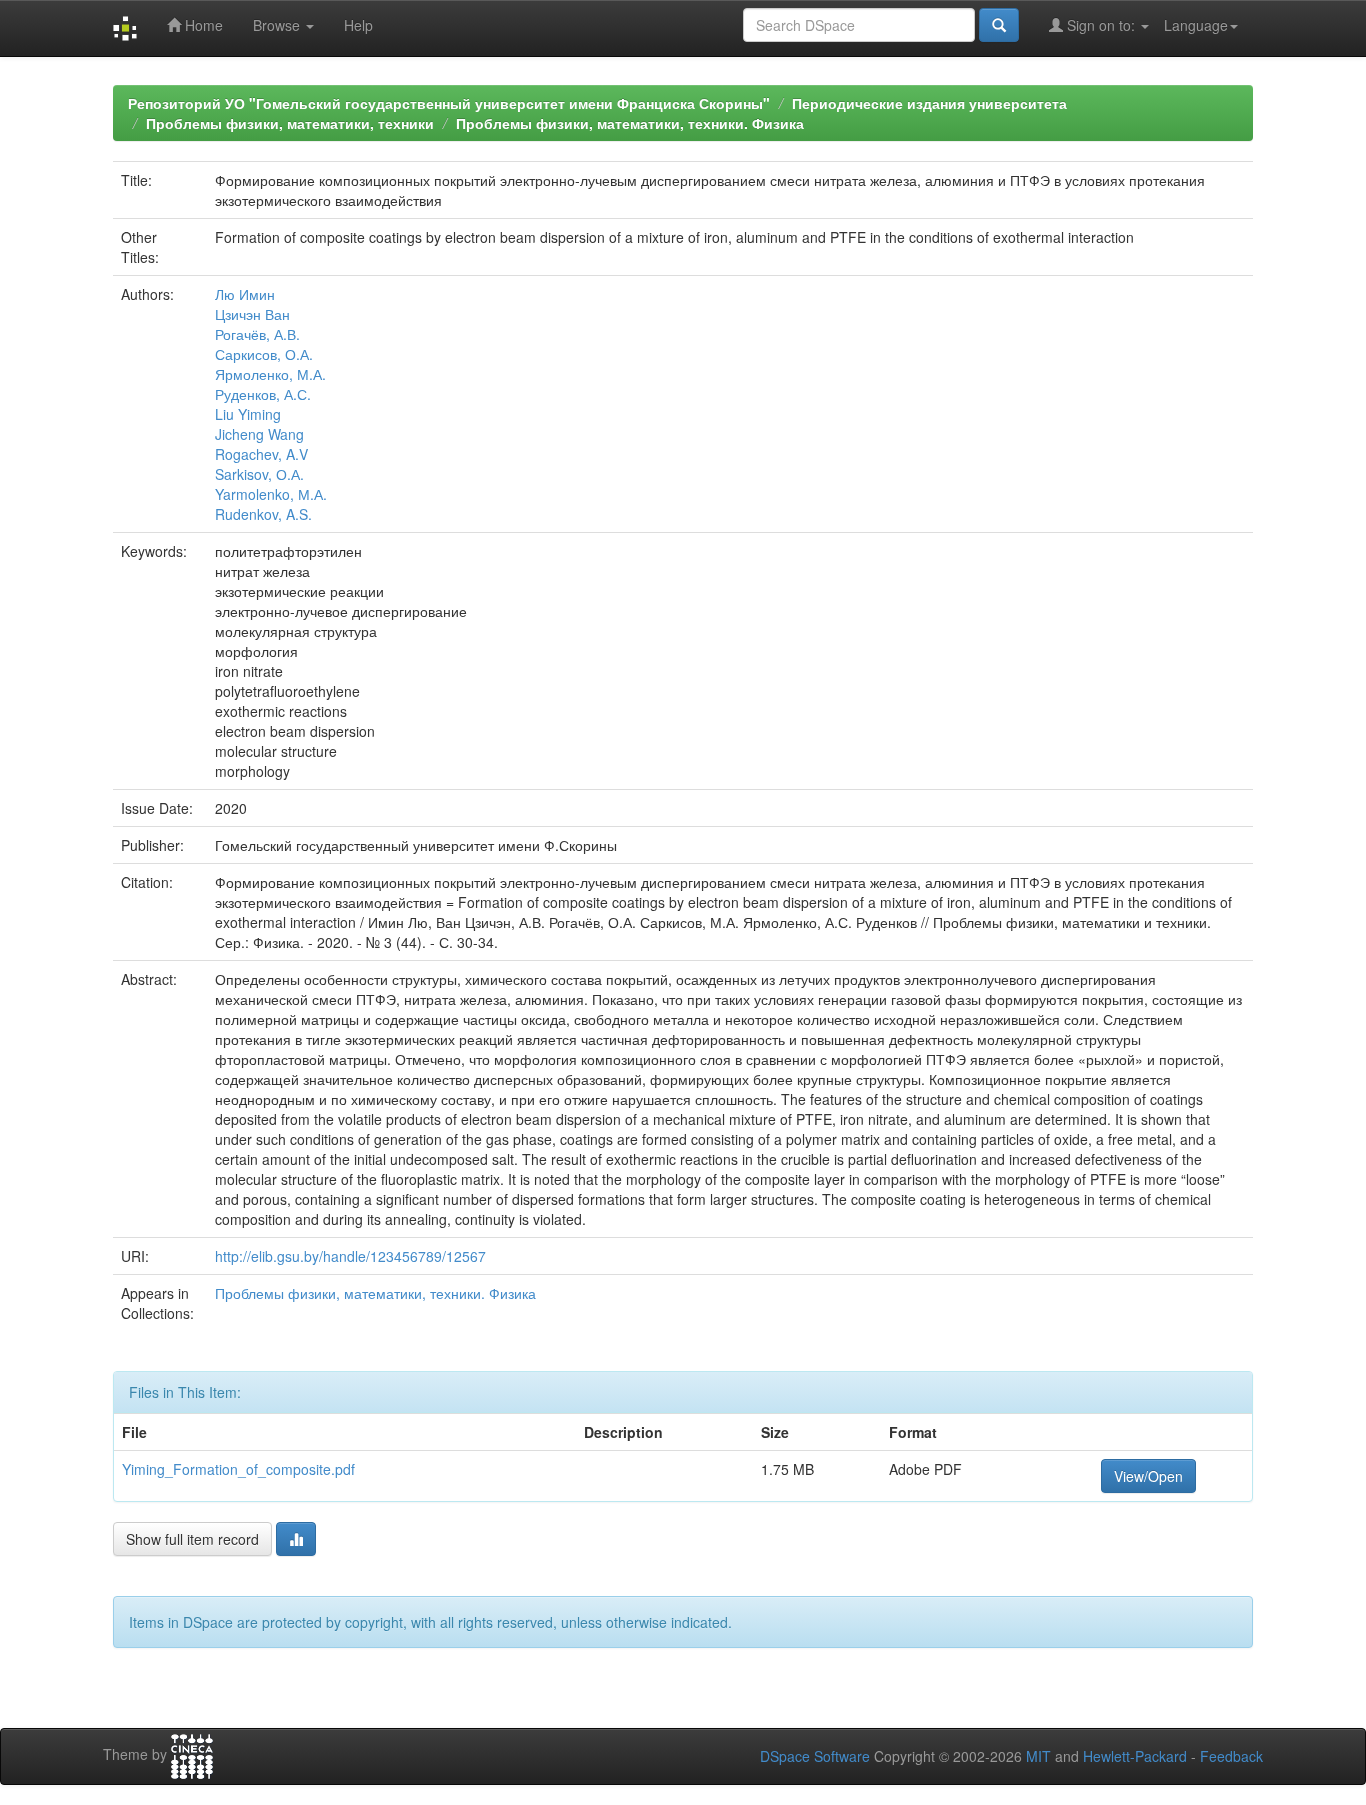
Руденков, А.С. (263, 394)
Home (202, 25)
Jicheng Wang (259, 434)
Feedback (1231, 1756)
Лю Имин (245, 294)
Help (358, 25)
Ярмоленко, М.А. (270, 374)
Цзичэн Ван (252, 314)
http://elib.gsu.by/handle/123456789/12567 (350, 1256)
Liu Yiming (248, 414)
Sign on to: (1101, 25)
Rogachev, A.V (261, 454)
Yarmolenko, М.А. (271, 494)
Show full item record (192, 1539)
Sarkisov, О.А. (259, 474)
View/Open (1148, 1476)
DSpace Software (815, 1756)
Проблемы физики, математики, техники (290, 123)
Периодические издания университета (929, 103)
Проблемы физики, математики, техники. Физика (630, 123)
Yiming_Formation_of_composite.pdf (238, 1469)
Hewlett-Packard (1135, 1756)
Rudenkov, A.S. (263, 514)
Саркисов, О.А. (264, 354)
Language (1196, 25)
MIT (1038, 1756)
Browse (278, 25)
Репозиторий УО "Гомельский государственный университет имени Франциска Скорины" (449, 103)
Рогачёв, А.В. (257, 334)
